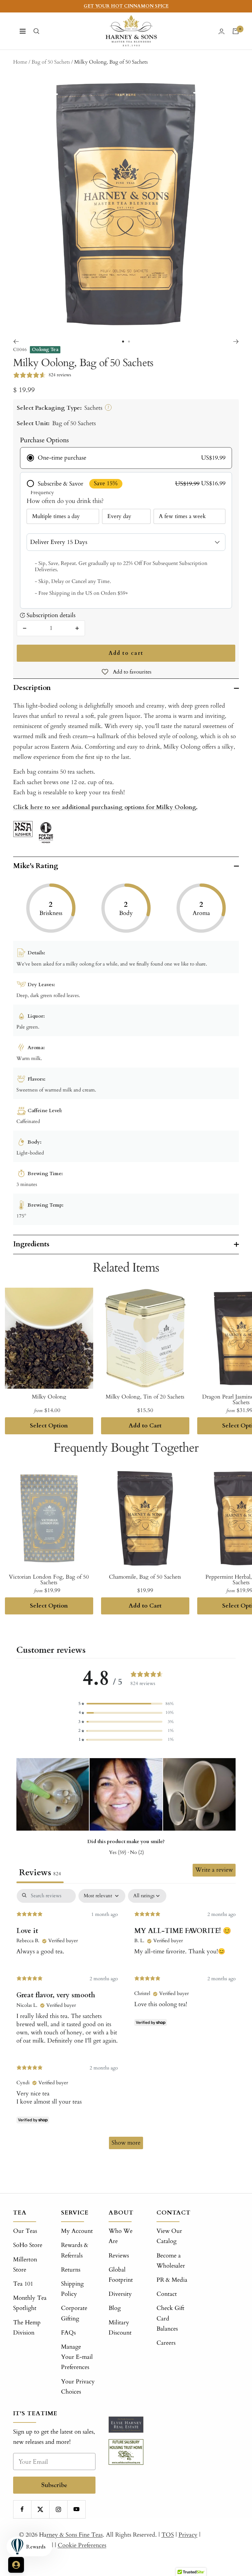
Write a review (214, 1870)
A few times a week (182, 516)
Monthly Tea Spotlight (30, 2303)
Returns (71, 2270)
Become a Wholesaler (171, 2261)
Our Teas (25, 2231)
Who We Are (121, 2236)
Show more (126, 2143)
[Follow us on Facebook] (22, 2509)
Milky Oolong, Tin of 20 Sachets (145, 1397)
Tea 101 (23, 2284)
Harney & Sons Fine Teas (71, 2535)
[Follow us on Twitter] (40, 2509)
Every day (119, 516)
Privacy (188, 2535)
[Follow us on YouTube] (76, 2509)
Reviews (119, 2256)
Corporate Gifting (74, 2313)
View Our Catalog (169, 2236)
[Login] (221, 31)
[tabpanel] (126, 2022)
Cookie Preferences (82, 2545)
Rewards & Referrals (75, 2250)
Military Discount (120, 2328)
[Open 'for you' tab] (16, 2565)
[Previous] (16, 342)
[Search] (36, 31)
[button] (126, 1704)
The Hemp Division (27, 2328)
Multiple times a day (56, 516)
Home (20, 62)
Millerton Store (25, 2265)
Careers (166, 2343)
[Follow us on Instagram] (58, 2509)
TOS (168, 2535)
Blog (115, 2308)
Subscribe (54, 2485)
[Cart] (236, 31)
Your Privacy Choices (78, 2387)
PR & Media (172, 2280)
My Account (77, 2231)
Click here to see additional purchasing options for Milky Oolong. (105, 807)
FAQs (68, 2333)
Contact (167, 2294)
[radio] (126, 458)
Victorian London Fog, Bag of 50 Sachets (49, 1580)
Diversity (120, 2294)
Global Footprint (121, 2275)
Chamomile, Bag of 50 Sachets (145, 1577)
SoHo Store (28, 2245)
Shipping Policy (72, 2289)
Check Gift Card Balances (170, 2318)
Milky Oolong (49, 1397)
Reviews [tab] (40, 1873)
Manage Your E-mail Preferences (77, 2357)
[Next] (236, 342)
